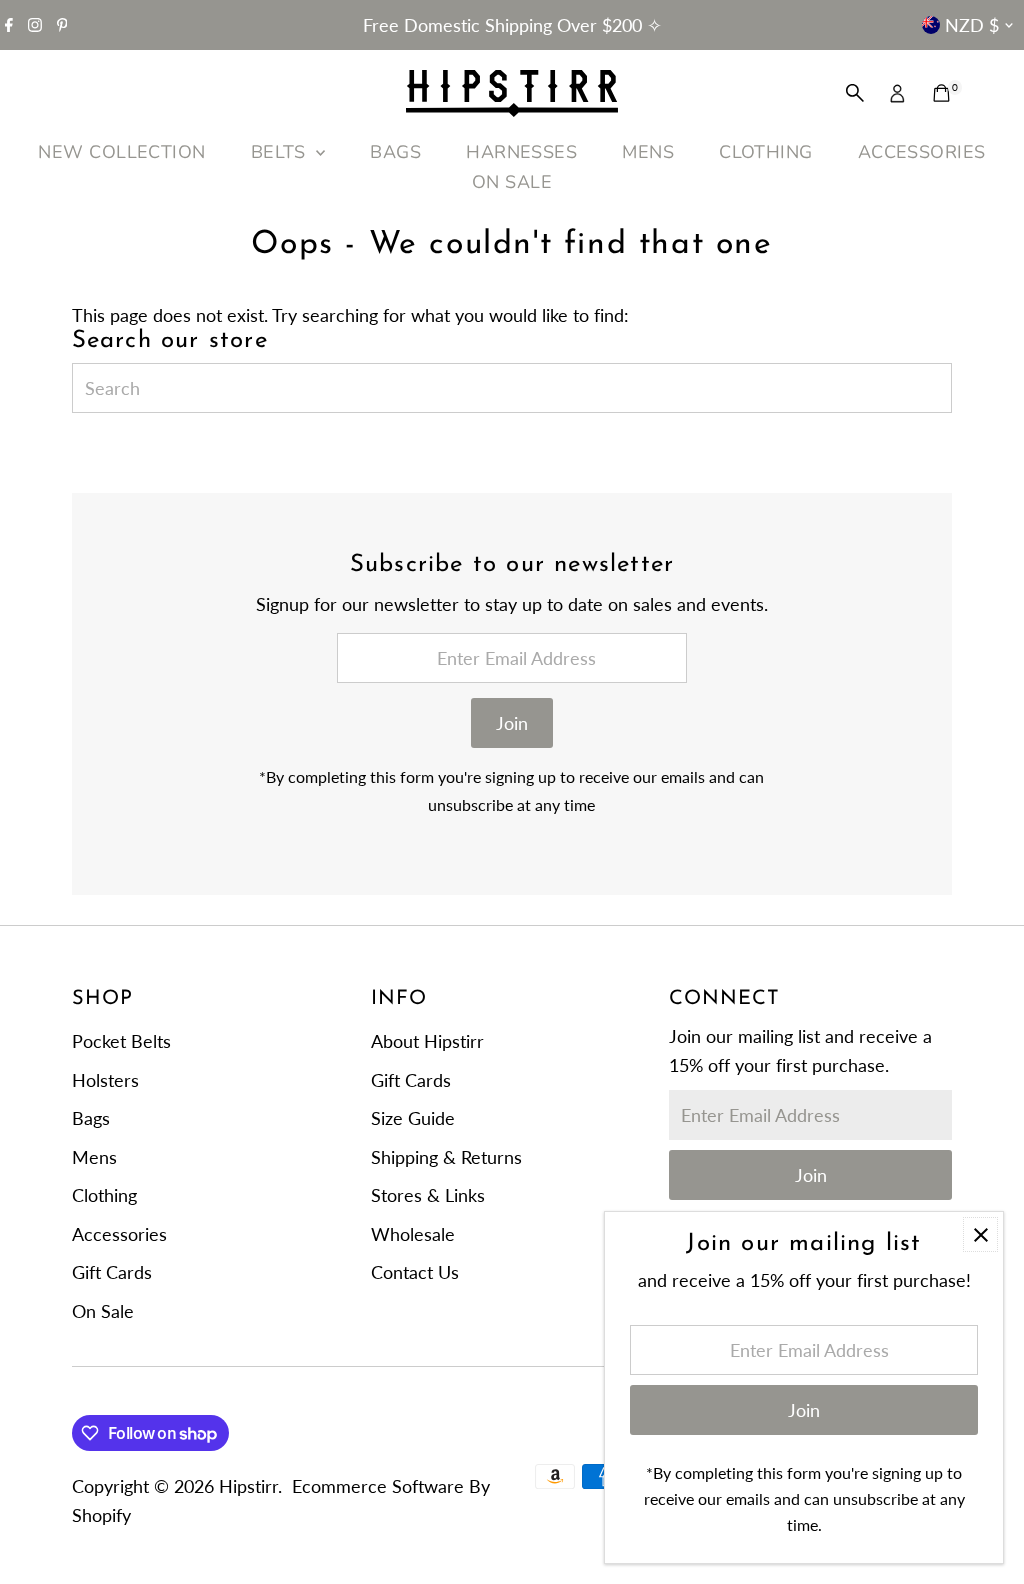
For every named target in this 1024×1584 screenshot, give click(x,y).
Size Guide (413, 1118)
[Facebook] (9, 25)
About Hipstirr (427, 1041)
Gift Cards (112, 1272)
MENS (648, 152)
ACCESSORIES (922, 152)
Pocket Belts (121, 1041)
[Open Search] (855, 93)
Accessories (119, 1234)
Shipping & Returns (446, 1157)
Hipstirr (248, 1486)
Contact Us (415, 1272)
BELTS (281, 152)
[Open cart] (941, 93)
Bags (91, 1118)
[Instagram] (35, 25)
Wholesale (413, 1234)
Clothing (104, 1195)
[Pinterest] (62, 25)
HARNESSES (521, 152)
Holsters (105, 1080)
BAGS (395, 152)
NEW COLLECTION (121, 152)
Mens (94, 1157)
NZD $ (972, 25)
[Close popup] (980, 1234)
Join (512, 723)
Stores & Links (428, 1195)
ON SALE (512, 182)
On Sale (103, 1311)
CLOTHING (766, 152)
